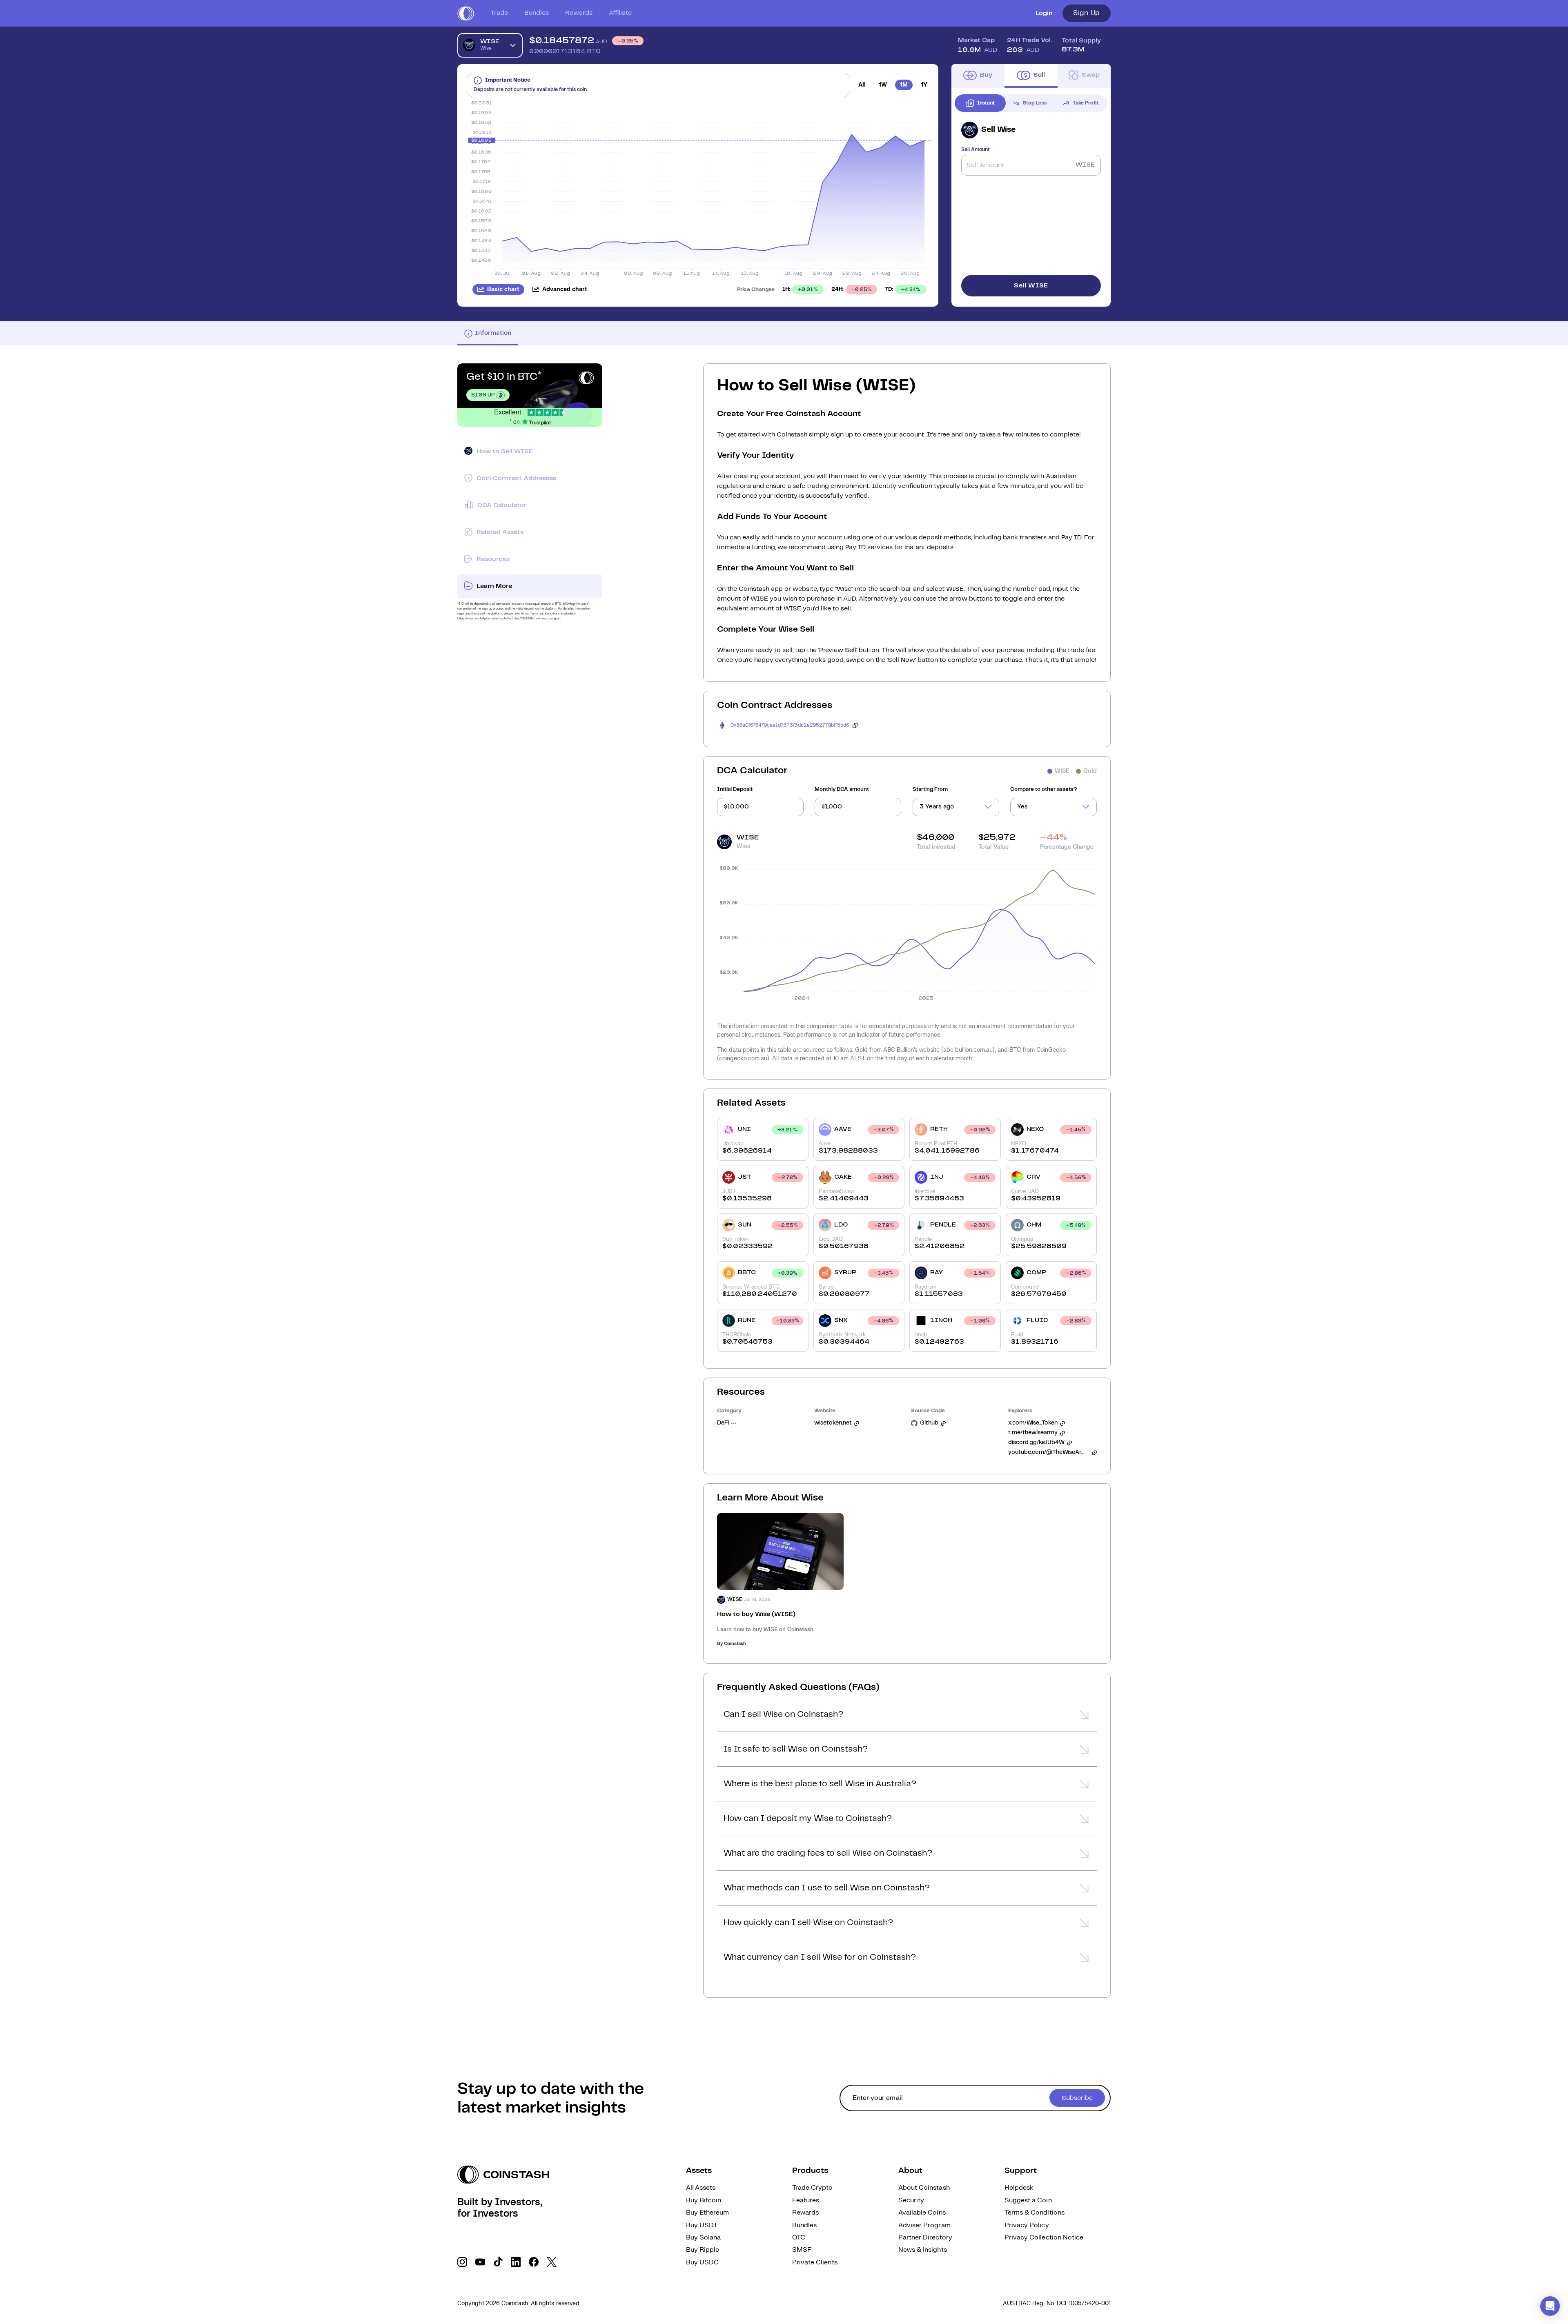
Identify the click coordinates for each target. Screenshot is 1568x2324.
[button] (907, 1717)
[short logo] (466, 13)
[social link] (462, 2262)
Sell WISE (1031, 286)
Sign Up (1087, 13)
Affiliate (620, 13)
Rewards (579, 13)
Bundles (537, 13)
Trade (499, 13)
